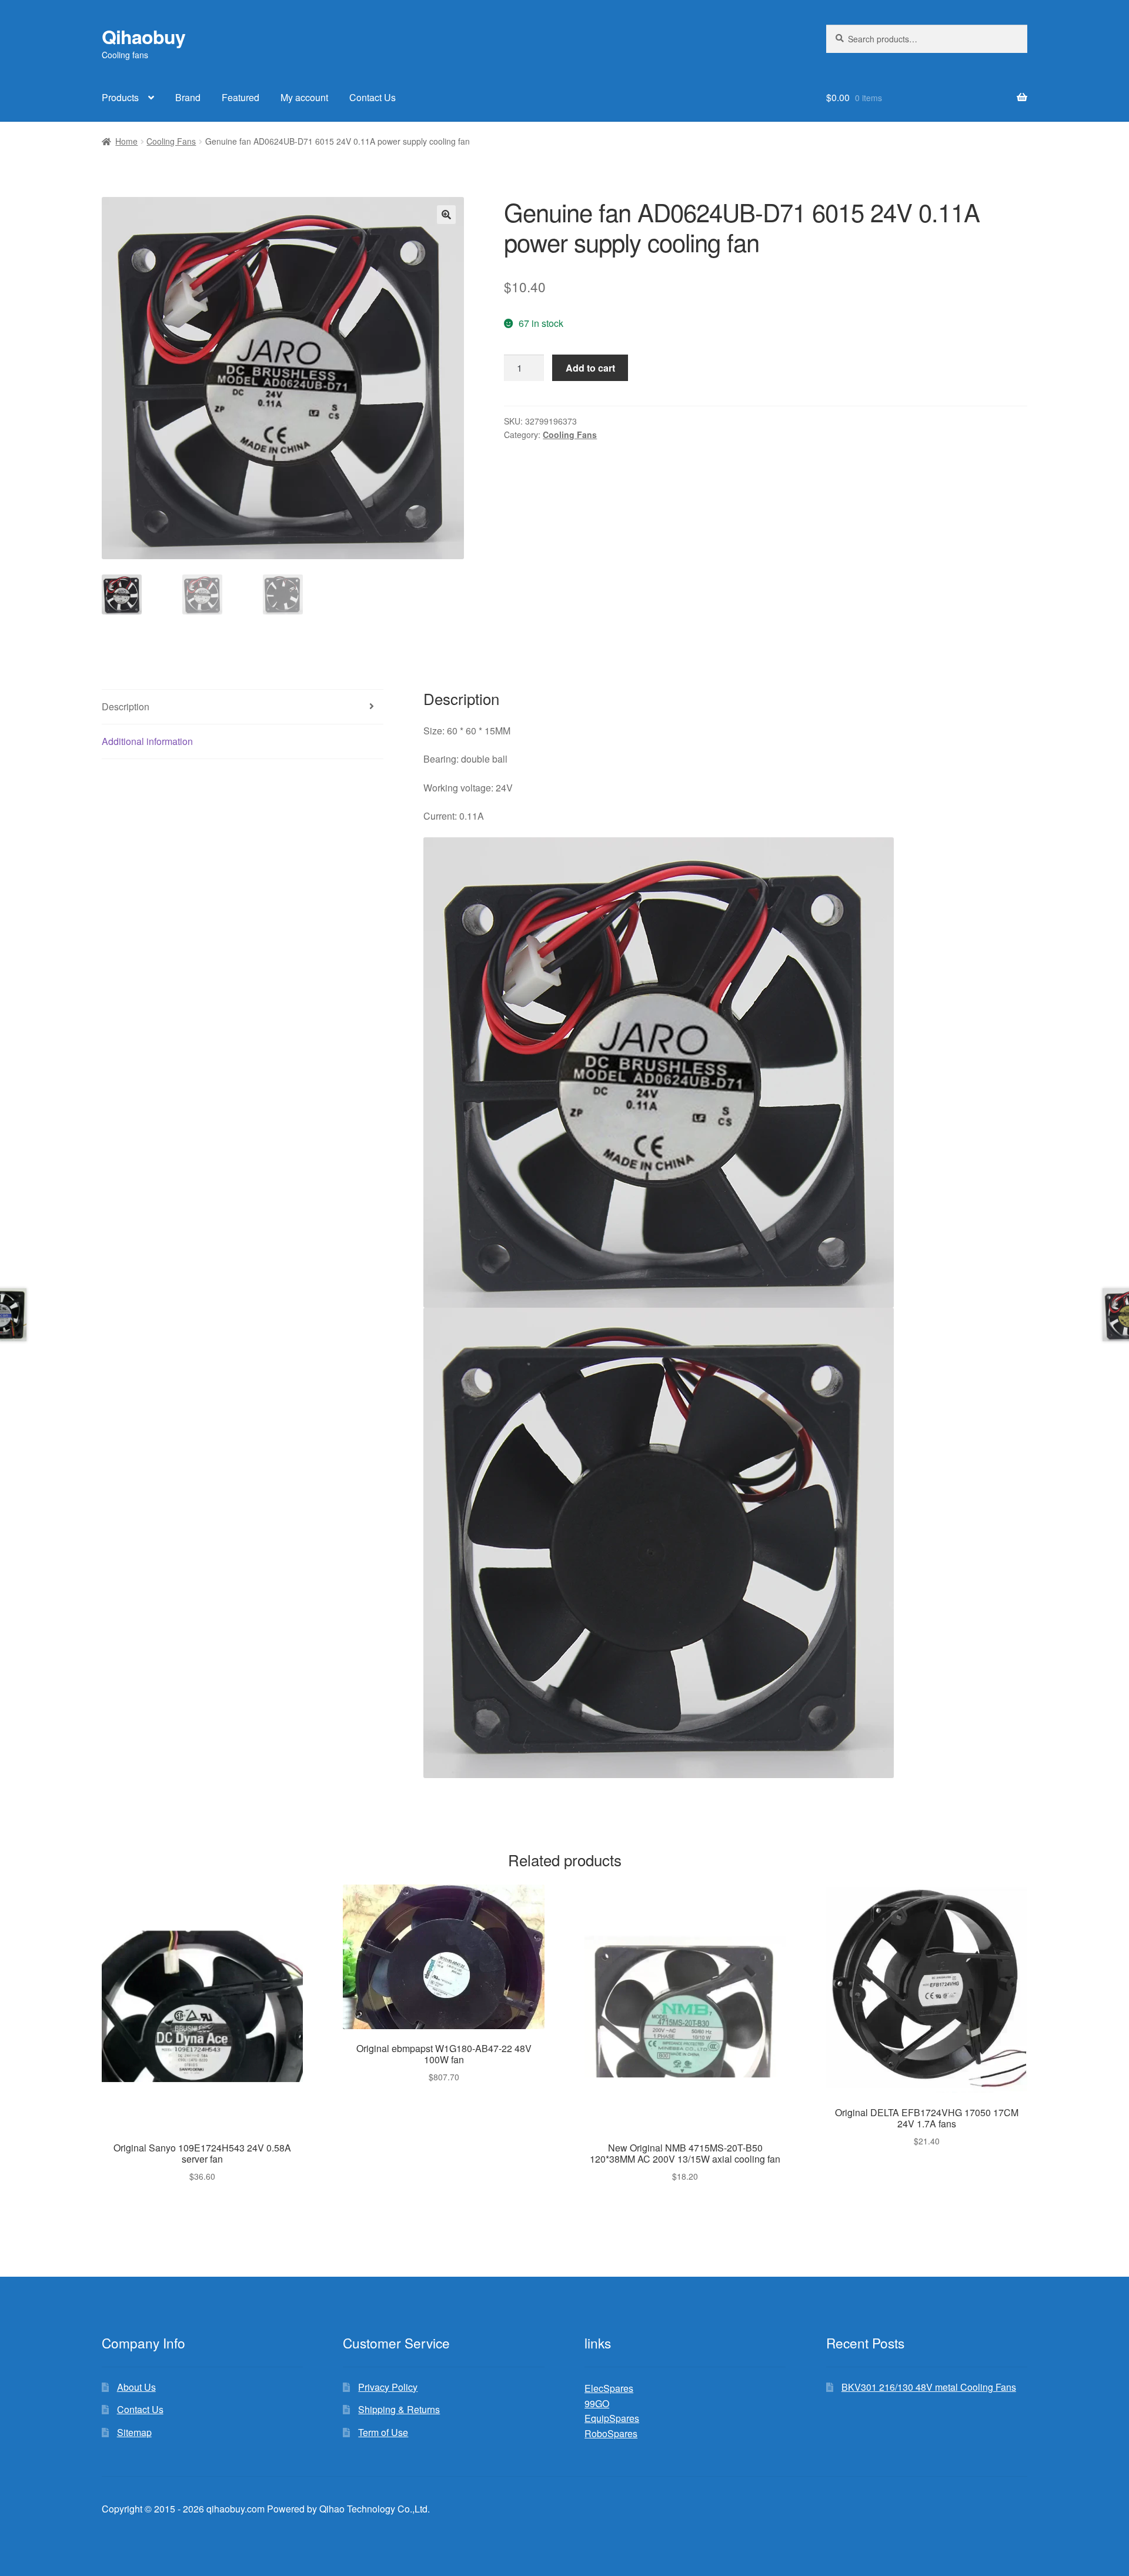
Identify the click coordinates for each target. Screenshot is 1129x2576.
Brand (188, 97)
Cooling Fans (171, 141)
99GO (597, 2403)
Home (126, 141)
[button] (446, 215)
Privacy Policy (388, 2387)
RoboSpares (611, 2433)
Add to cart (590, 368)
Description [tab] (126, 706)
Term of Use (383, 2432)
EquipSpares (612, 2418)
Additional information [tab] (147, 741)
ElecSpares (609, 2388)
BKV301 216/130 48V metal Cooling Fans (929, 2387)
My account (304, 97)
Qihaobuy (143, 36)
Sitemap (134, 2432)
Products (120, 97)
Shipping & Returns (399, 2409)
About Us (136, 2387)
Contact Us (373, 97)
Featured (241, 97)
